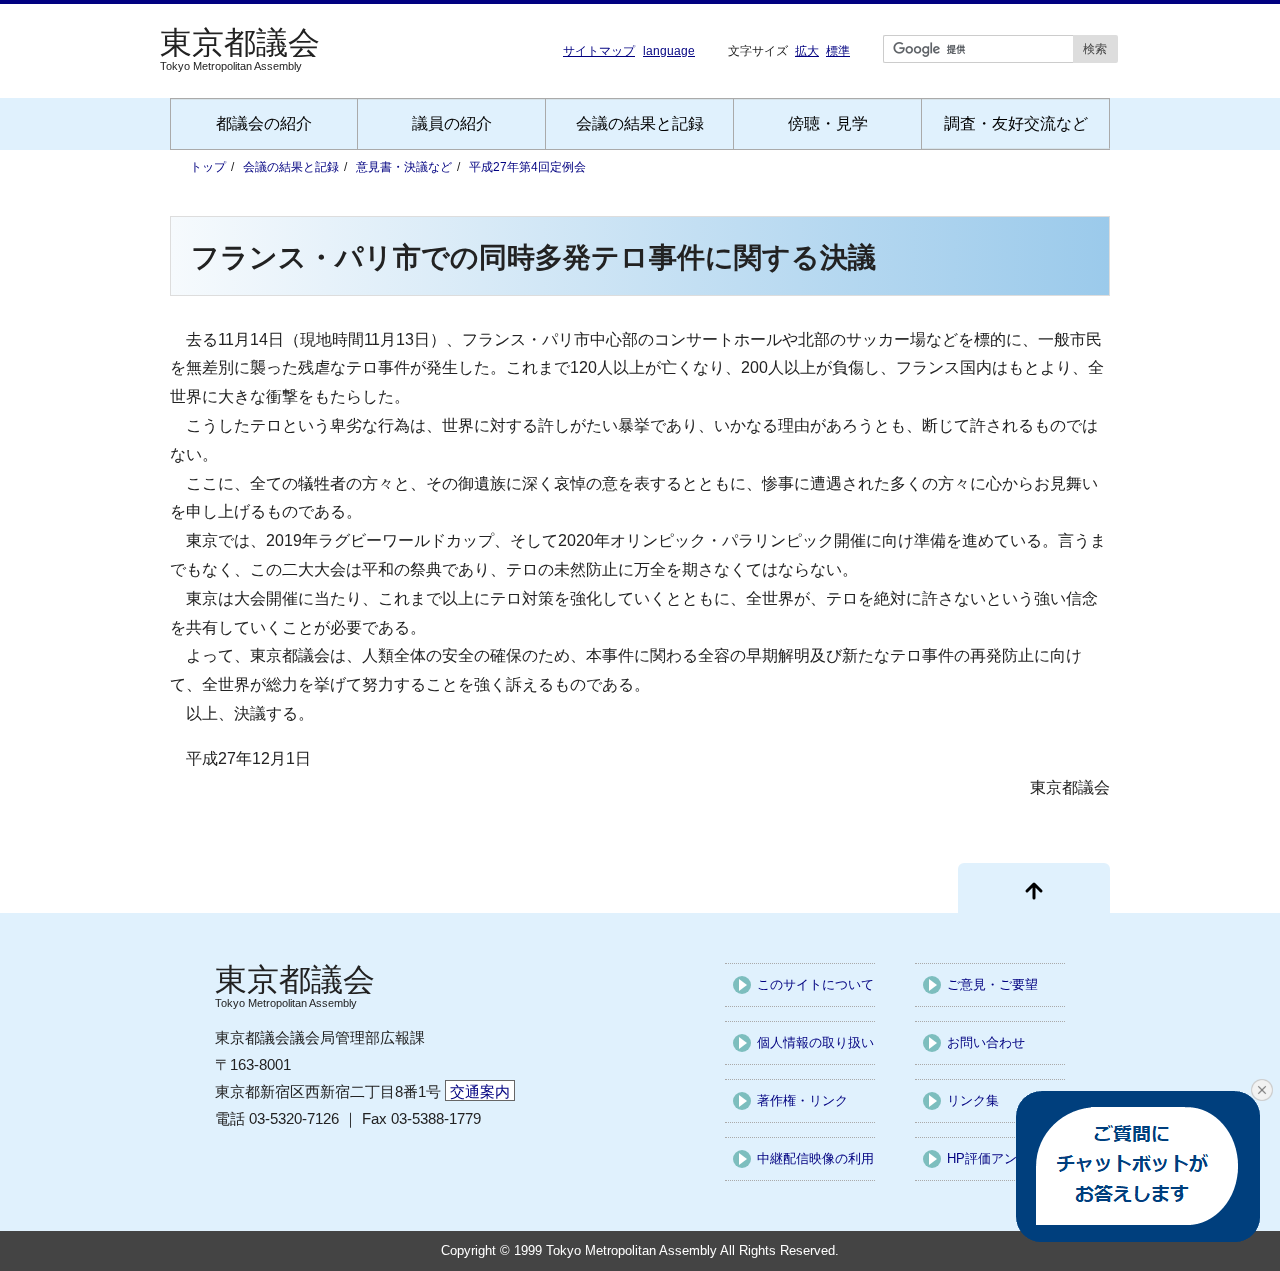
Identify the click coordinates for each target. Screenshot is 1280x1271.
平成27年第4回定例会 (527, 167)
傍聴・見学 (828, 123)
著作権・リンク (802, 1100)
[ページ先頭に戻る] (1034, 888)
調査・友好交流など (1016, 123)
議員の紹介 (452, 123)
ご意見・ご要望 (992, 984)
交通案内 (480, 1091)
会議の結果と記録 (640, 123)
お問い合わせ (986, 1042)
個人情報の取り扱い (815, 1042)
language (669, 51)
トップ (208, 167)
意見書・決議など (404, 167)
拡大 (807, 50)
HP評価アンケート (1001, 1158)
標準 (838, 50)
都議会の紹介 (264, 123)
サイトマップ (599, 51)
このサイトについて (815, 984)
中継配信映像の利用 (815, 1158)
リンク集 (973, 1100)
